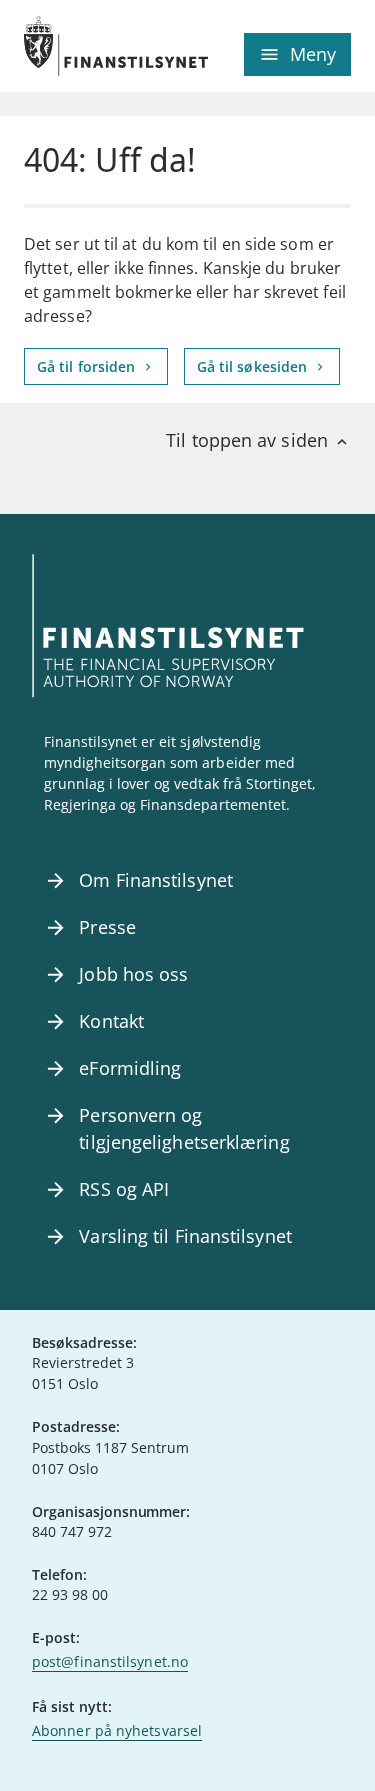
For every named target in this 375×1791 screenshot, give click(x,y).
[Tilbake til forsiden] (106, 46)
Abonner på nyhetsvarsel (117, 1730)
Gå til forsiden (88, 366)
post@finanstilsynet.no (110, 1661)
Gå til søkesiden (254, 366)
